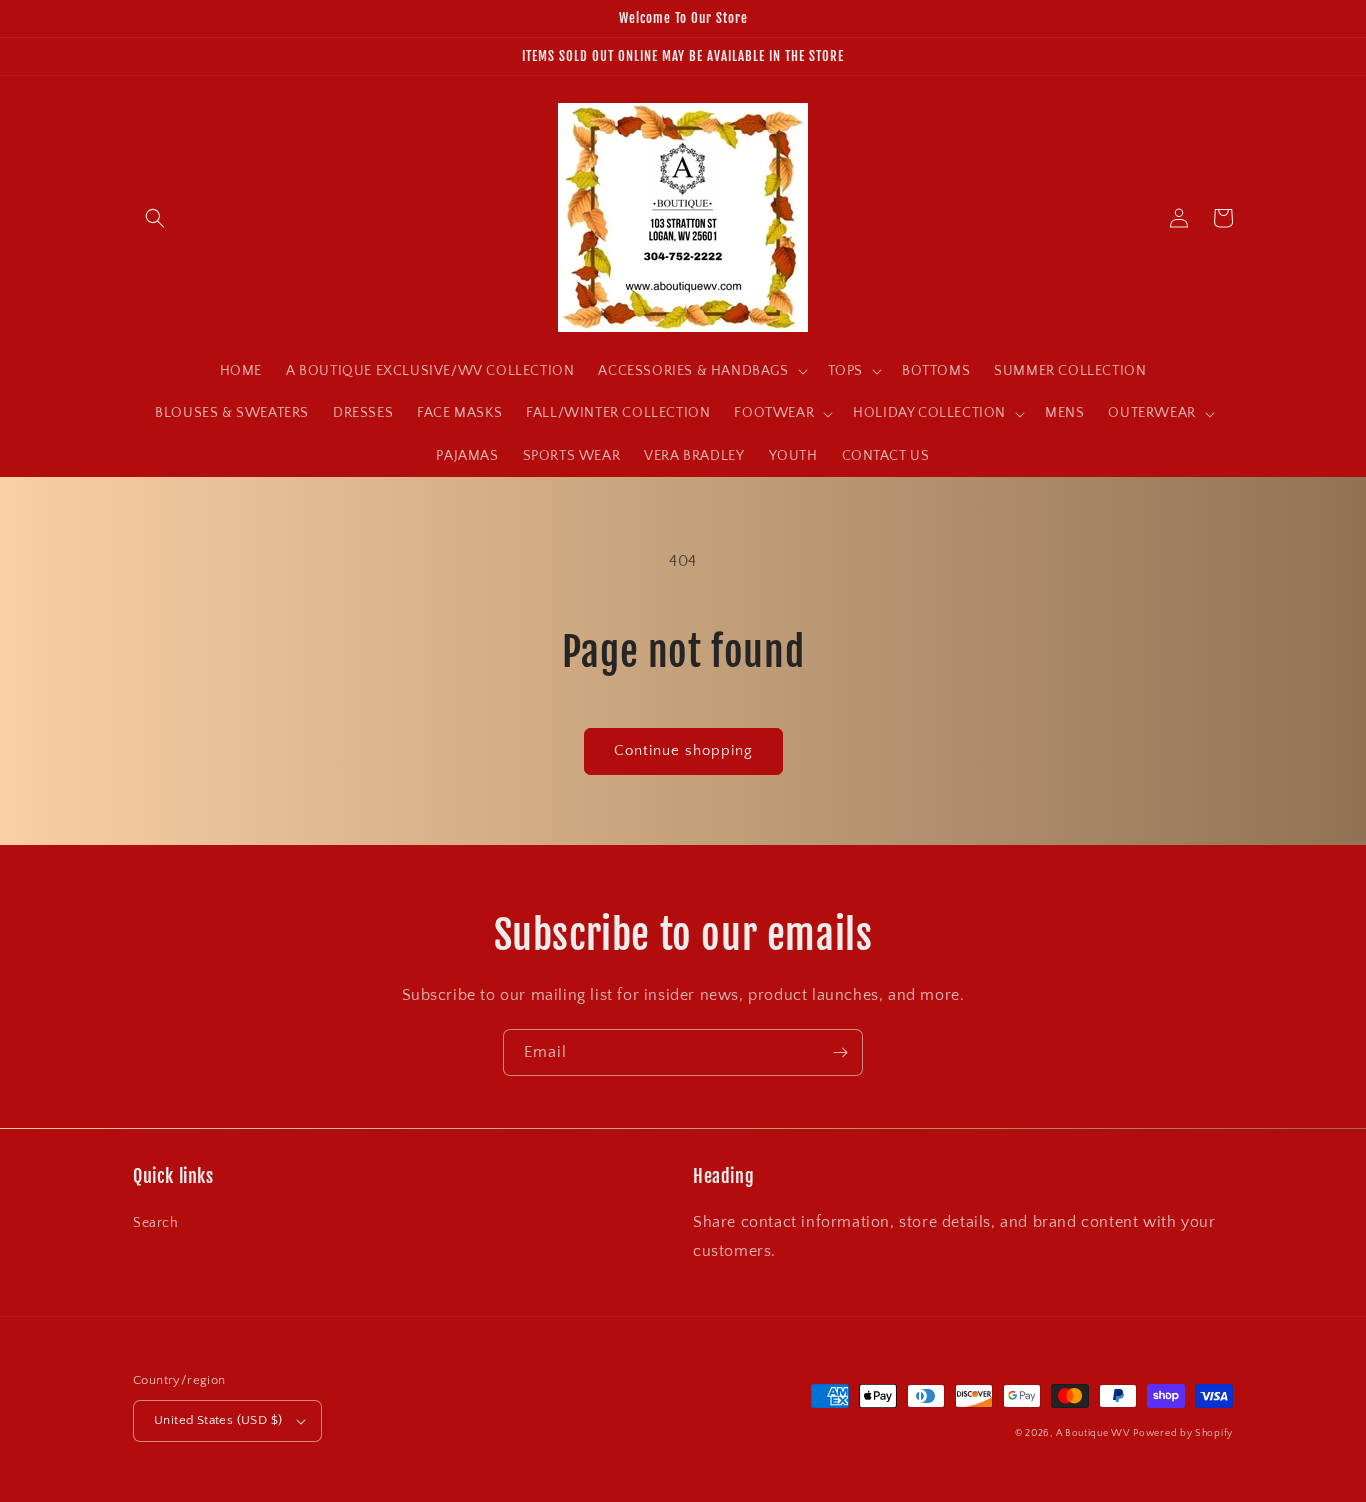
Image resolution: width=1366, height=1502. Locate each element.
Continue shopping (683, 750)
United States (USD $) (218, 1420)
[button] (155, 218)
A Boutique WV (1093, 1433)
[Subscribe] (840, 1052)
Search (156, 1223)
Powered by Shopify (1183, 1433)
